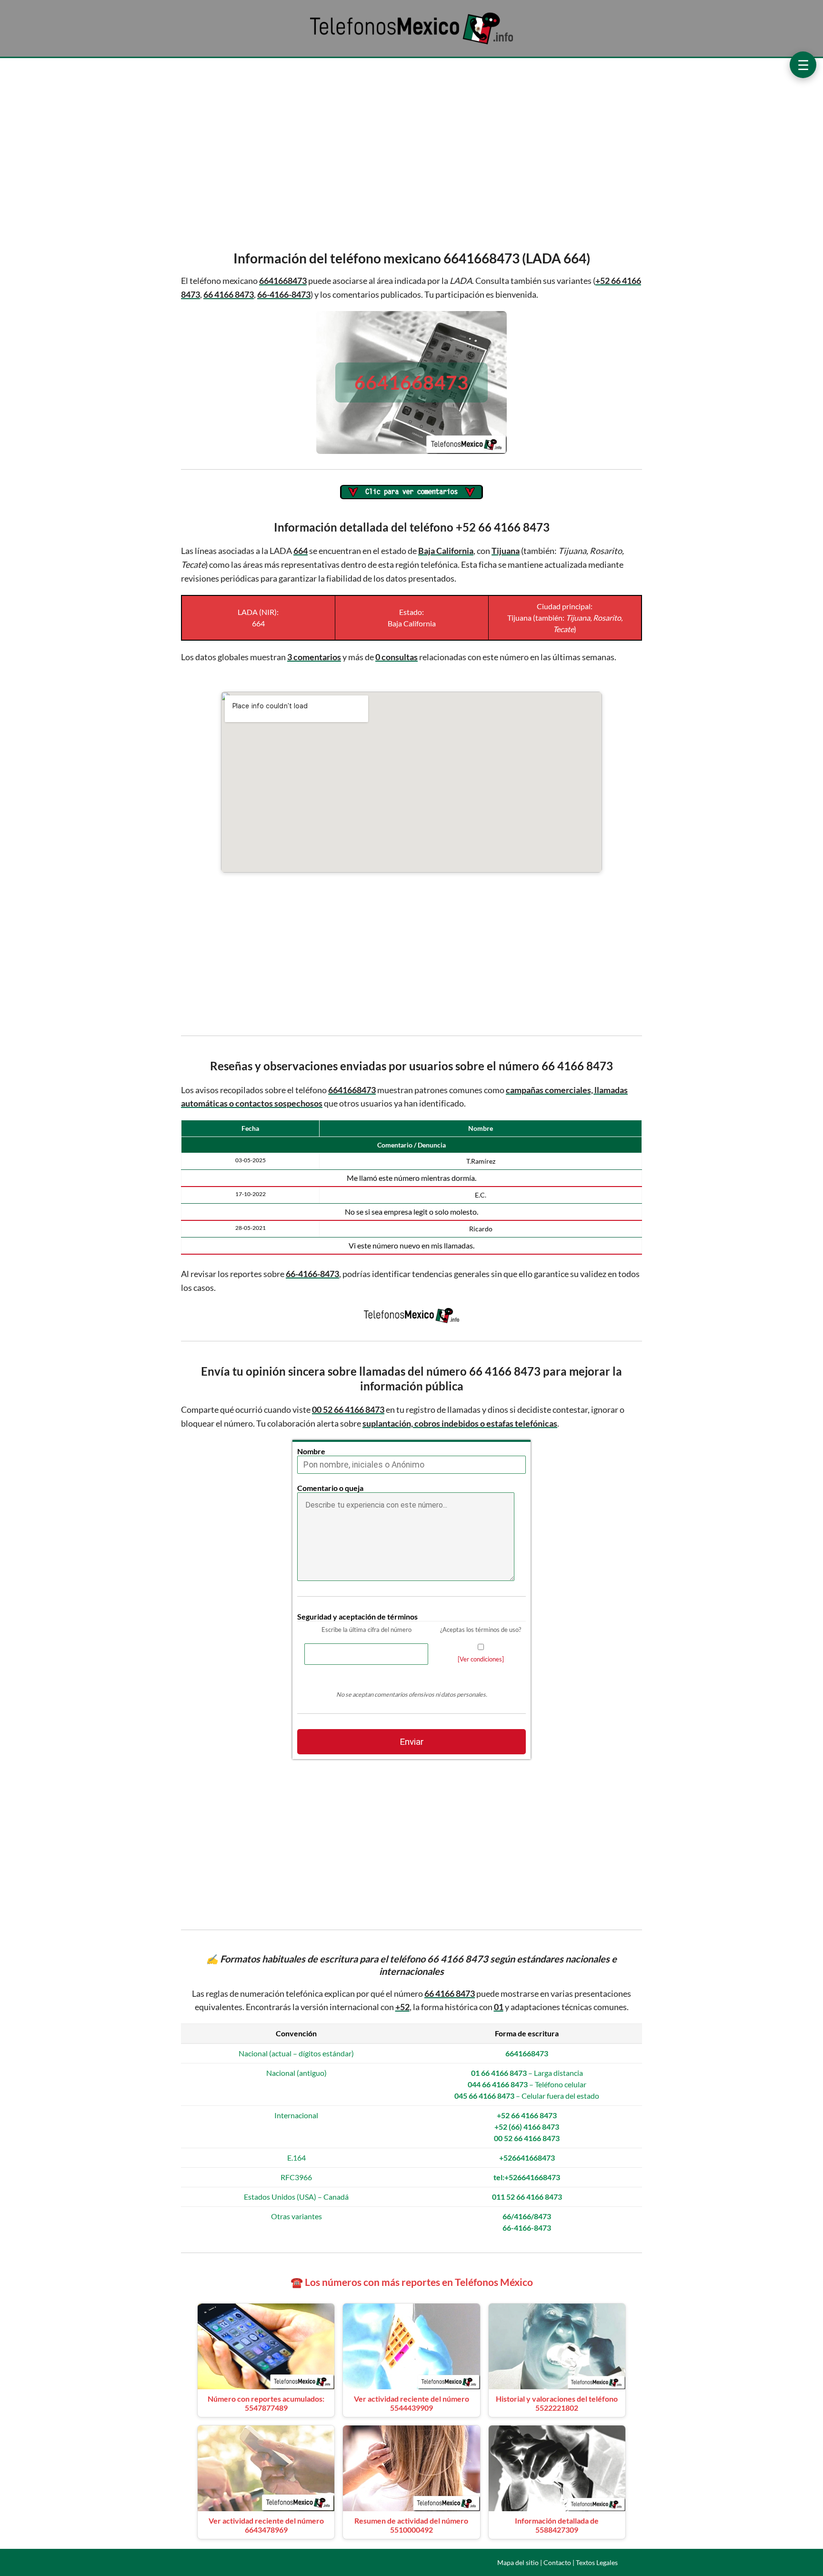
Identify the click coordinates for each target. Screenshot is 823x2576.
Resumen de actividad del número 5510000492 (411, 2525)
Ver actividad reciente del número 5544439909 (411, 2403)
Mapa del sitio (518, 2562)
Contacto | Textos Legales (581, 2562)
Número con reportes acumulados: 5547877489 (266, 2403)
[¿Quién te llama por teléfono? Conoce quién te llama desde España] (411, 44)
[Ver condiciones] (481, 1659)
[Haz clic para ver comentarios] (411, 493)
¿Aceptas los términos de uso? (481, 1630)
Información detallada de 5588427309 (557, 2525)
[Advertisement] (411, 151)
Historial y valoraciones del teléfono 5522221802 (557, 2403)
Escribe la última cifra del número (366, 1630)
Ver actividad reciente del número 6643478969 (266, 2525)
